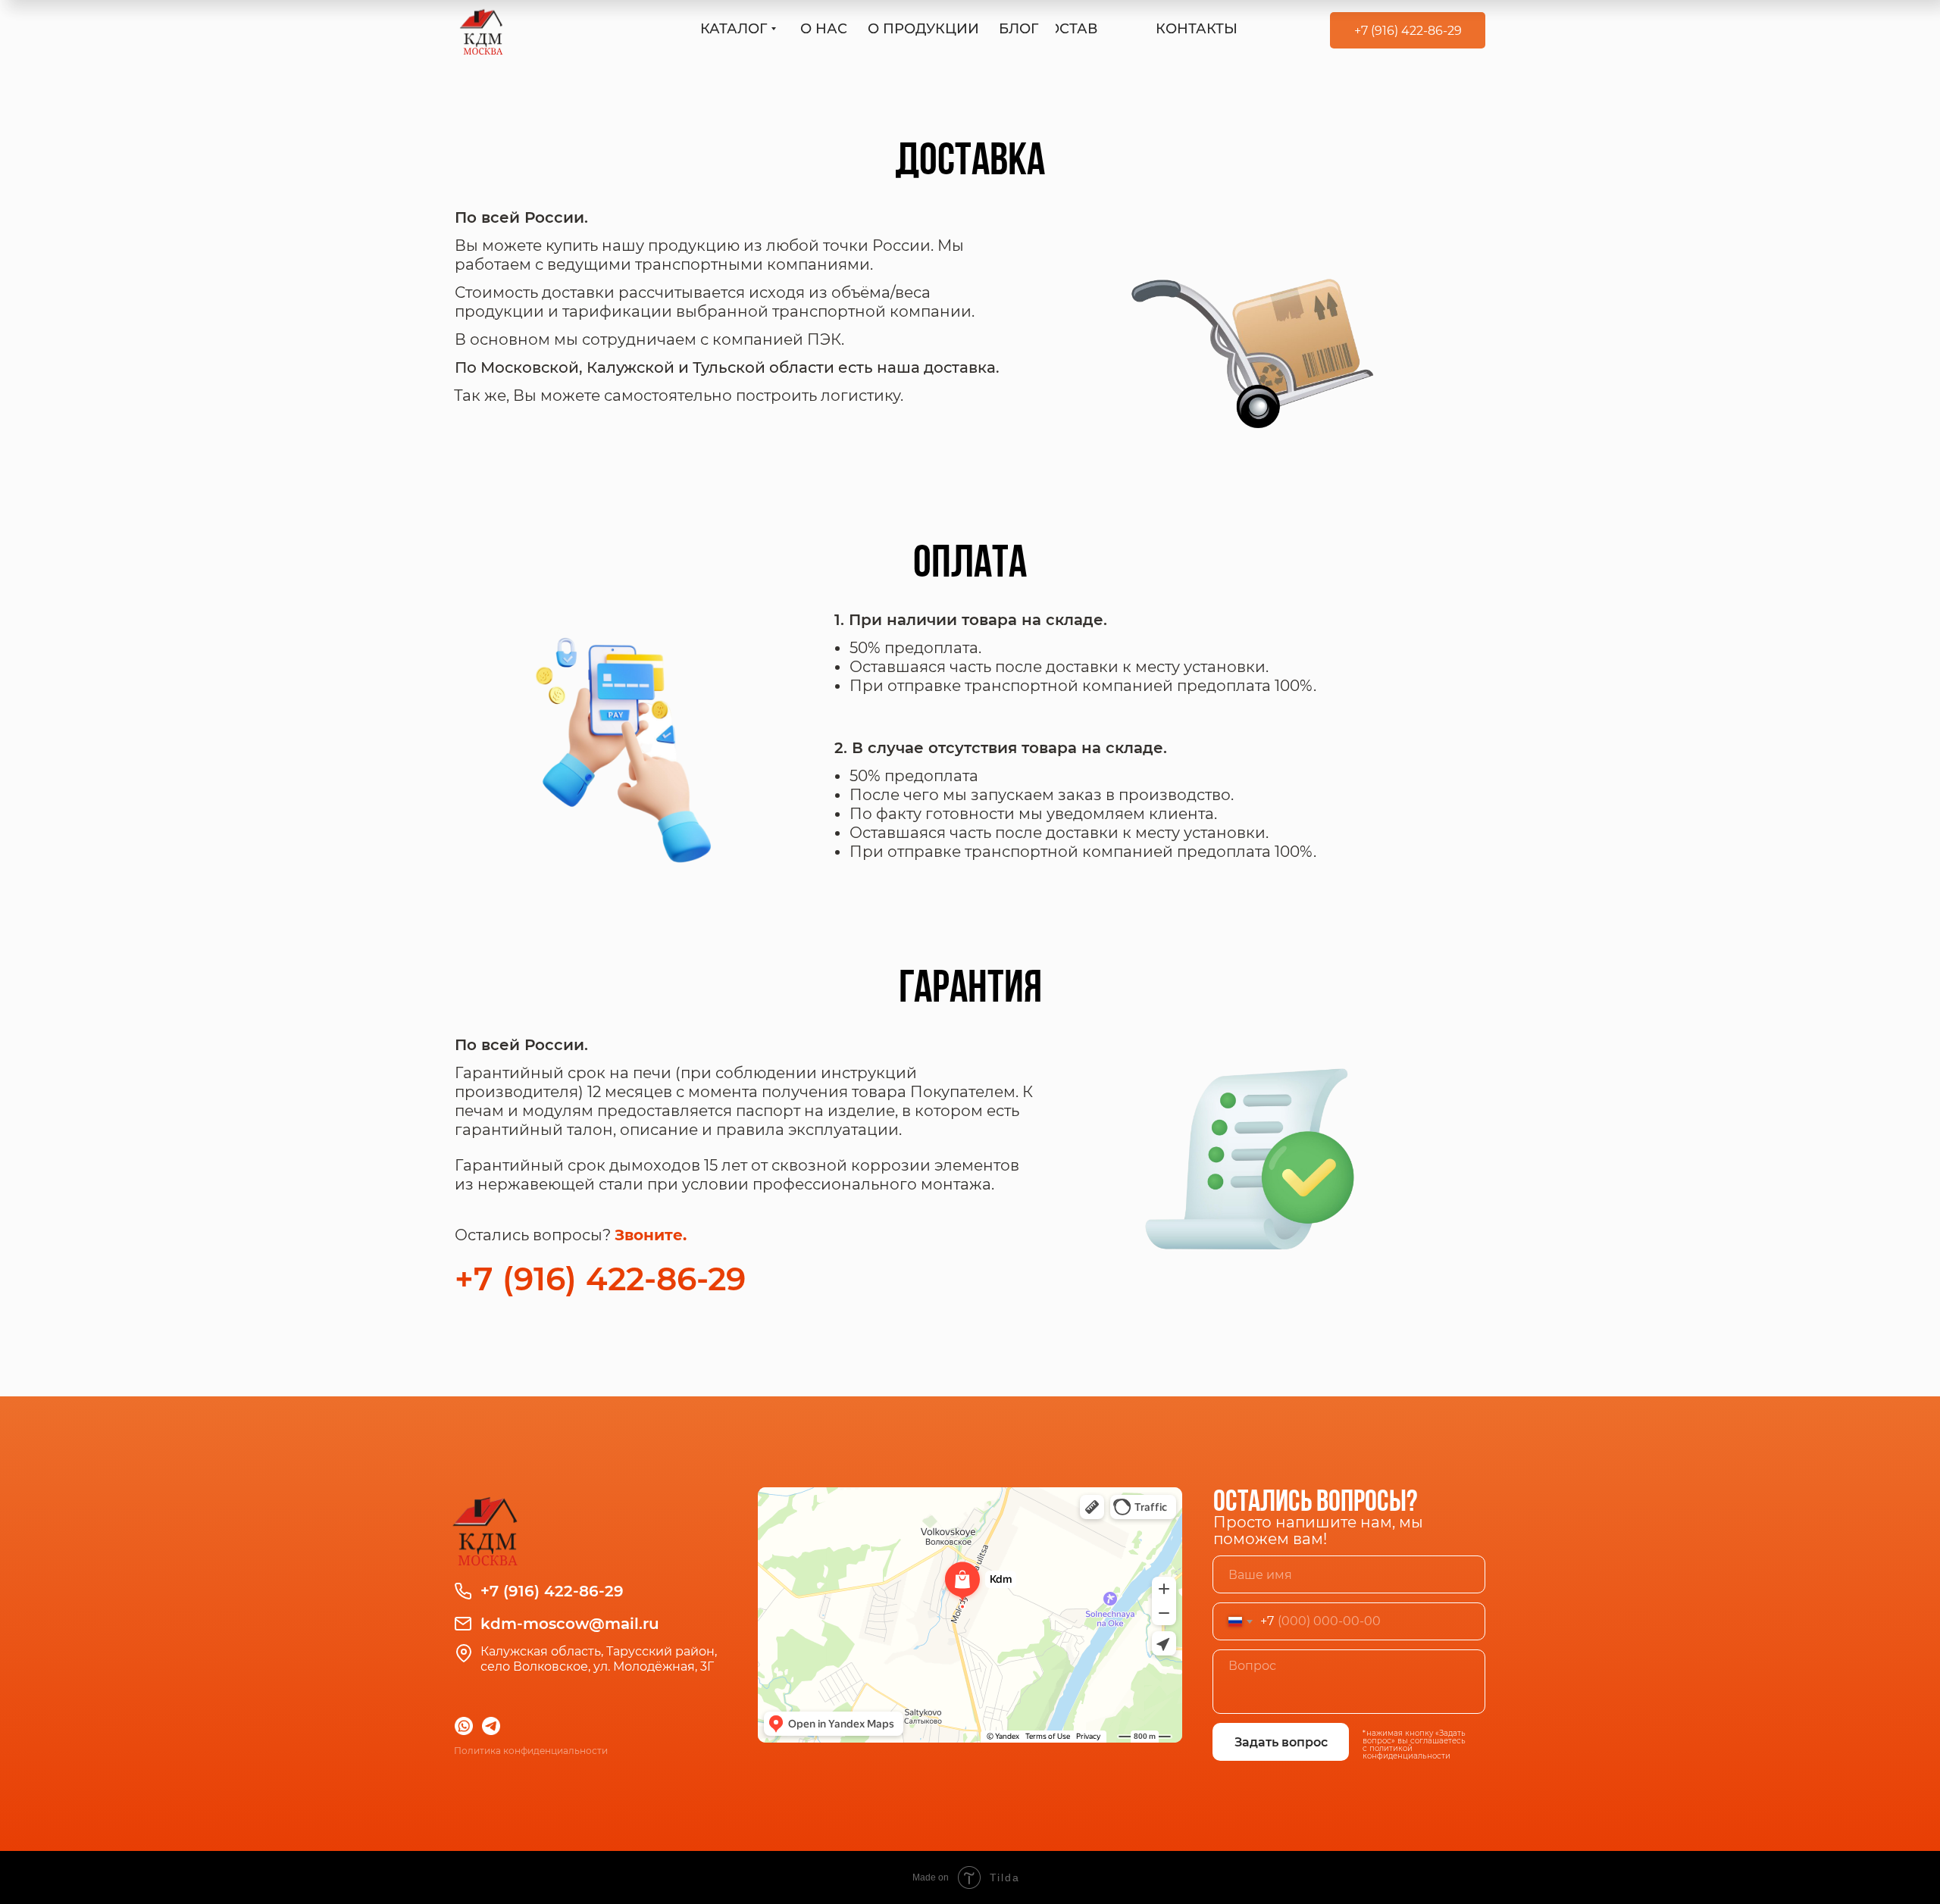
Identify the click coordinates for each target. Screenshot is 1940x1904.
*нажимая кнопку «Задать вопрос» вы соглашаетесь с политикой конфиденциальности (1414, 1745)
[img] (481, 30)
